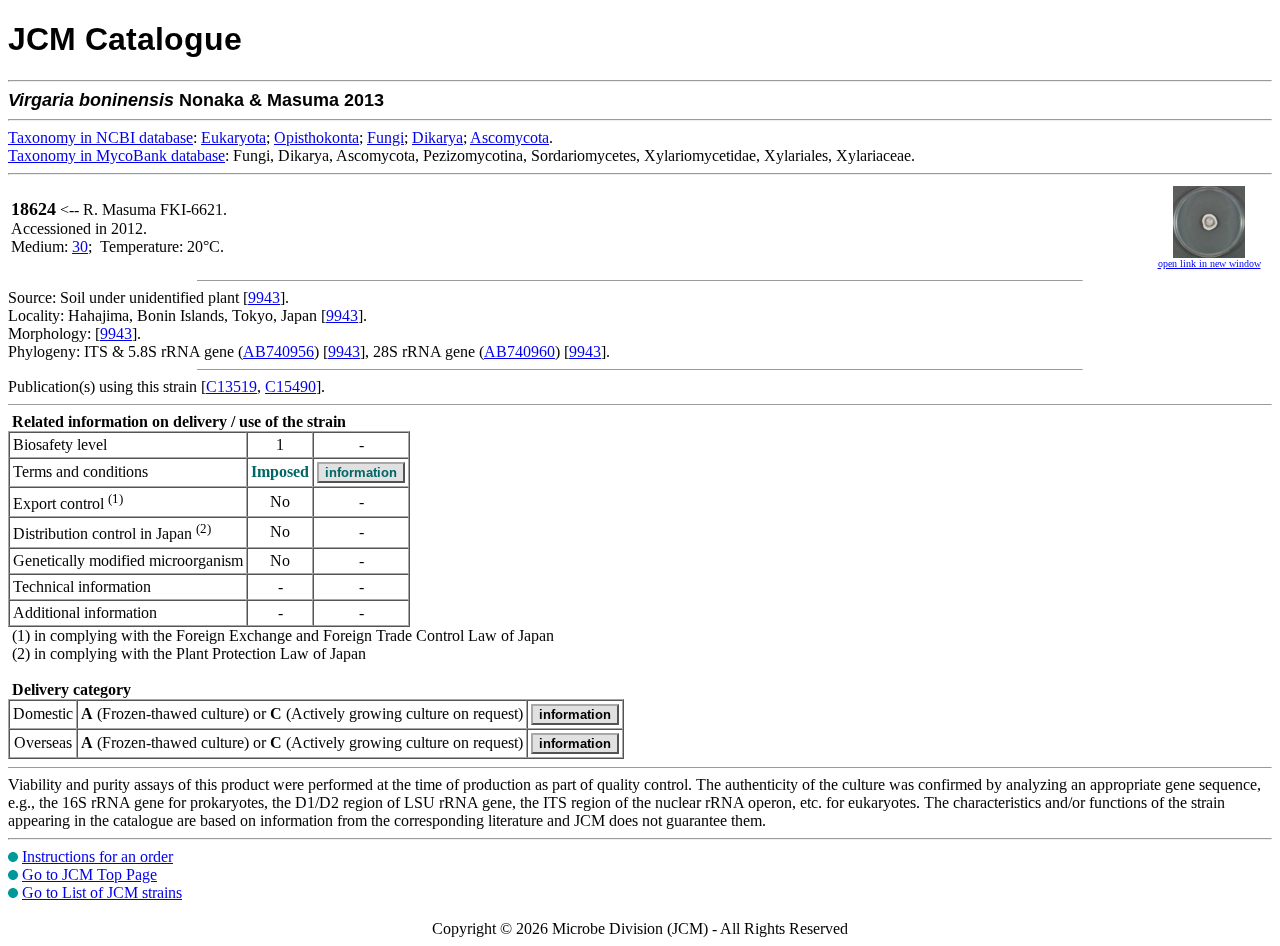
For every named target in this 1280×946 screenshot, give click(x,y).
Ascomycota (509, 137)
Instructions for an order (97, 856)
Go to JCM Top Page (89, 874)
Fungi (385, 137)
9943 (264, 297)
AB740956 (278, 351)
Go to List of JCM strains (102, 892)
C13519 (231, 386)
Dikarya (437, 137)
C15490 (290, 386)
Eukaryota (233, 137)
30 (80, 246)
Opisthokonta (316, 137)
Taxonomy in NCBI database (100, 137)
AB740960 (519, 351)
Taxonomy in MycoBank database (116, 155)
